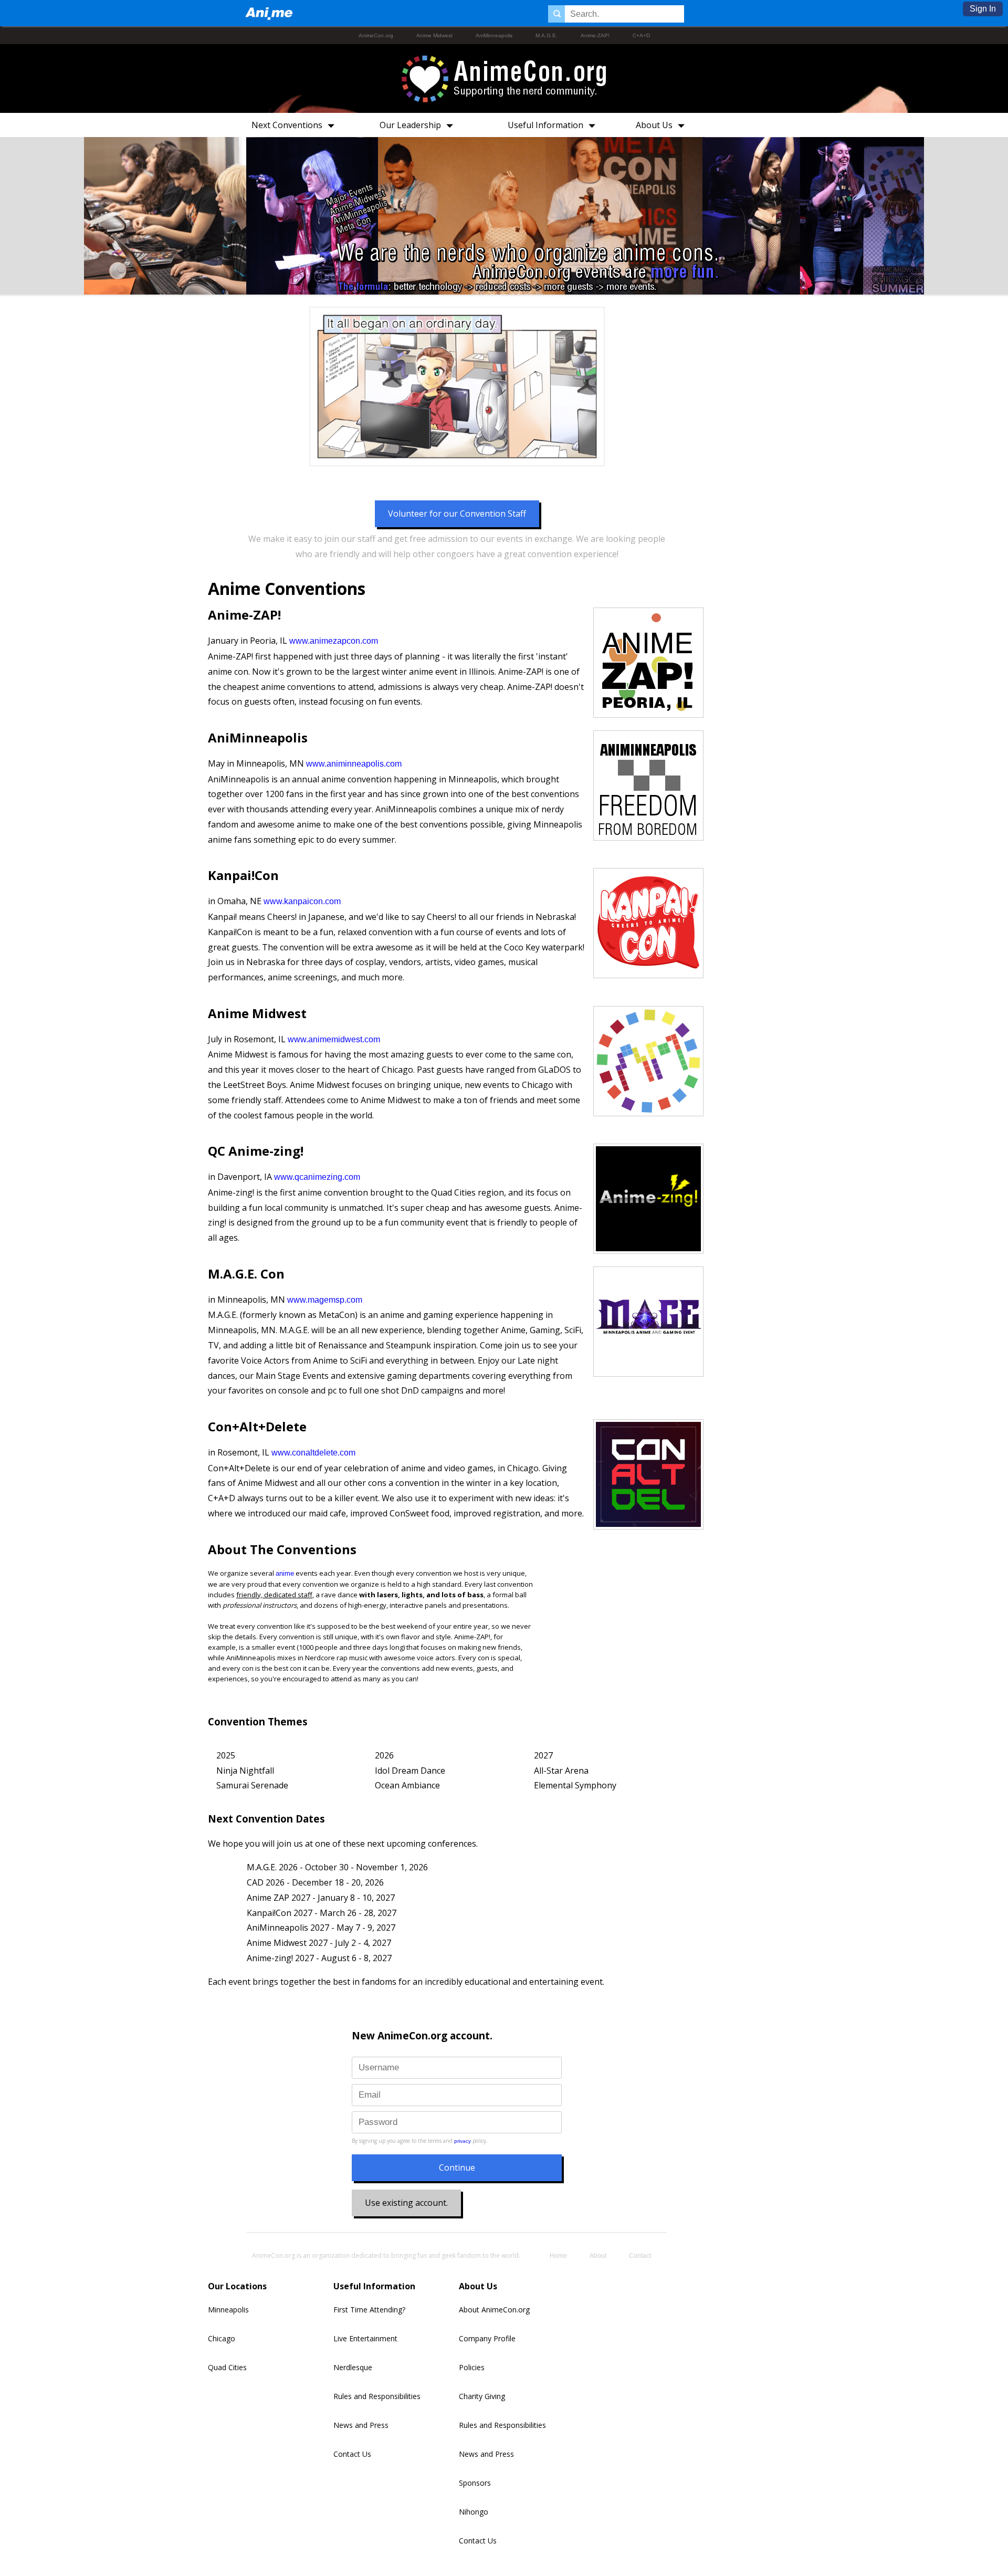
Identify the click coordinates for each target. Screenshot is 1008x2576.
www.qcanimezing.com (317, 1177)
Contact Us (352, 2454)
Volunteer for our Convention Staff (457, 514)
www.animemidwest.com (334, 1039)
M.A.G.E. (547, 35)
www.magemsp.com (325, 1300)
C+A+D (641, 35)
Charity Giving (482, 2396)
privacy (463, 2141)
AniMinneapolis (494, 35)
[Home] (269, 13)
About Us (654, 125)
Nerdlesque (353, 2367)
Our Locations (237, 2286)
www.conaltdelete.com (313, 1453)
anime (285, 1573)
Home (558, 2256)
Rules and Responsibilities (377, 2396)
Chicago (222, 2338)
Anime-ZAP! (595, 35)
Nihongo (474, 2512)
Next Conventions (287, 125)
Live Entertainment (365, 2338)
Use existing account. (406, 2203)
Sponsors (475, 2483)
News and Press (361, 2425)
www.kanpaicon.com (302, 901)
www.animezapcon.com (334, 641)
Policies (472, 2367)
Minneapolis (228, 2310)
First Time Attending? (369, 2310)
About (598, 2256)
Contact (640, 2256)
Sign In (983, 9)
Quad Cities (227, 2367)
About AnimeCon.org (494, 2310)
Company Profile (487, 2338)
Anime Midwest (434, 35)
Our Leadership (410, 125)
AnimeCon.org (376, 35)
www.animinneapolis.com (354, 764)
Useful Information (545, 125)
